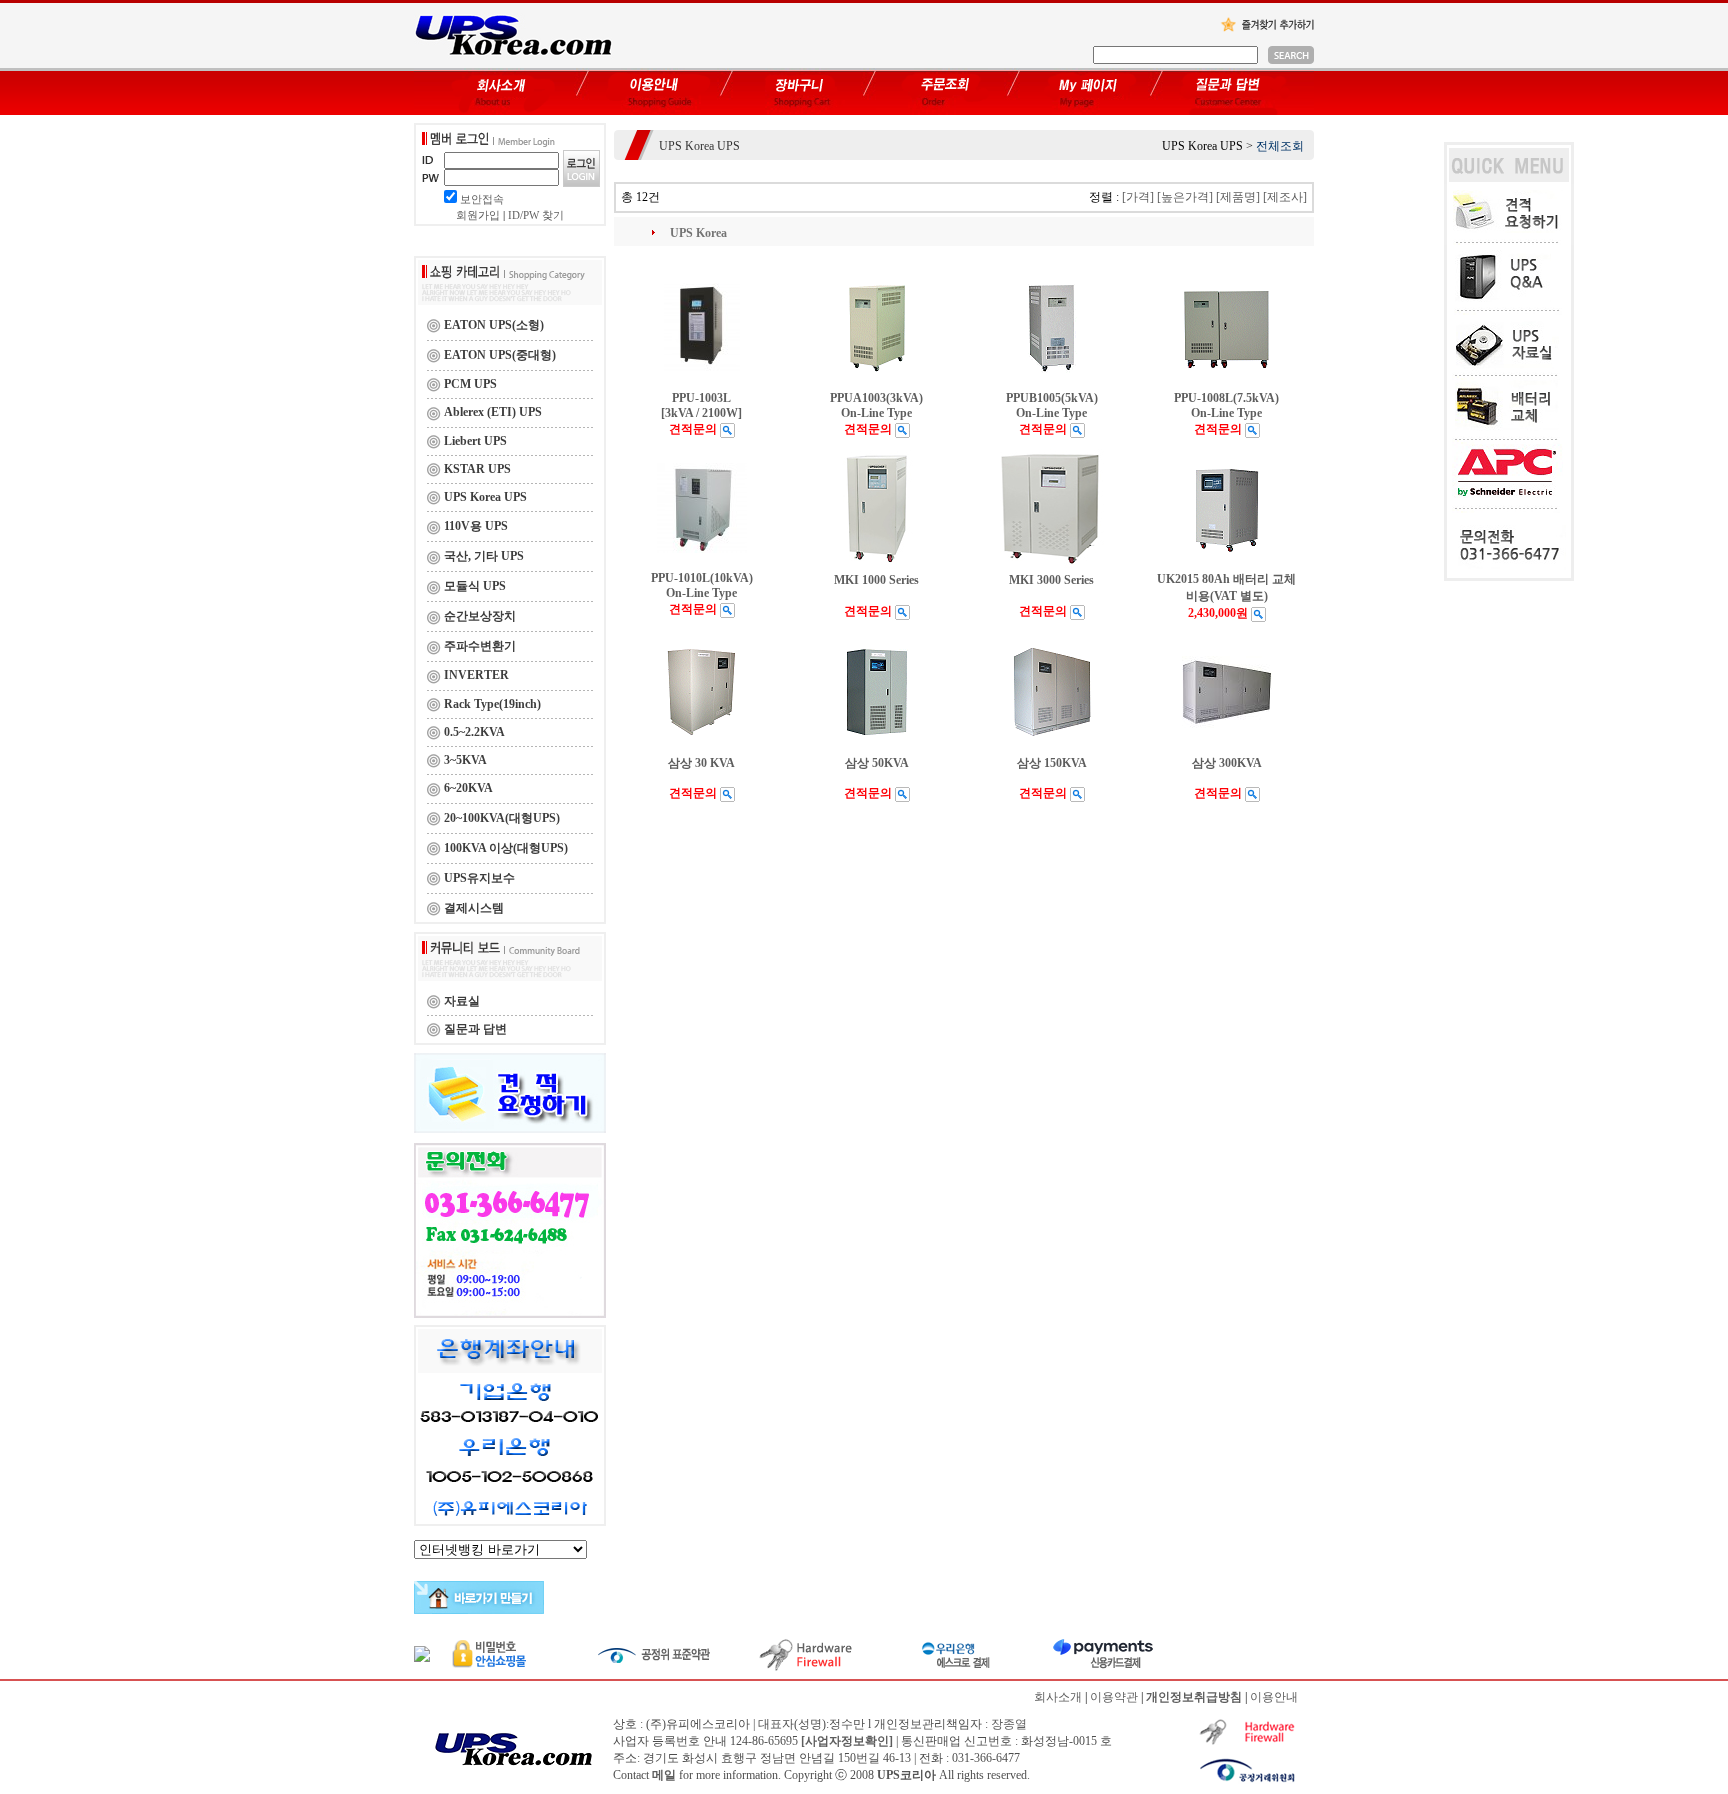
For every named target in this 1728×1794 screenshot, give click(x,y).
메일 (664, 1775)
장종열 (1009, 1724)
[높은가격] (1185, 197)
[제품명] (1238, 197)
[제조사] (1285, 197)
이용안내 (1274, 1697)
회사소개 (1058, 1697)
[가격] (1138, 197)
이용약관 (1114, 1697)
